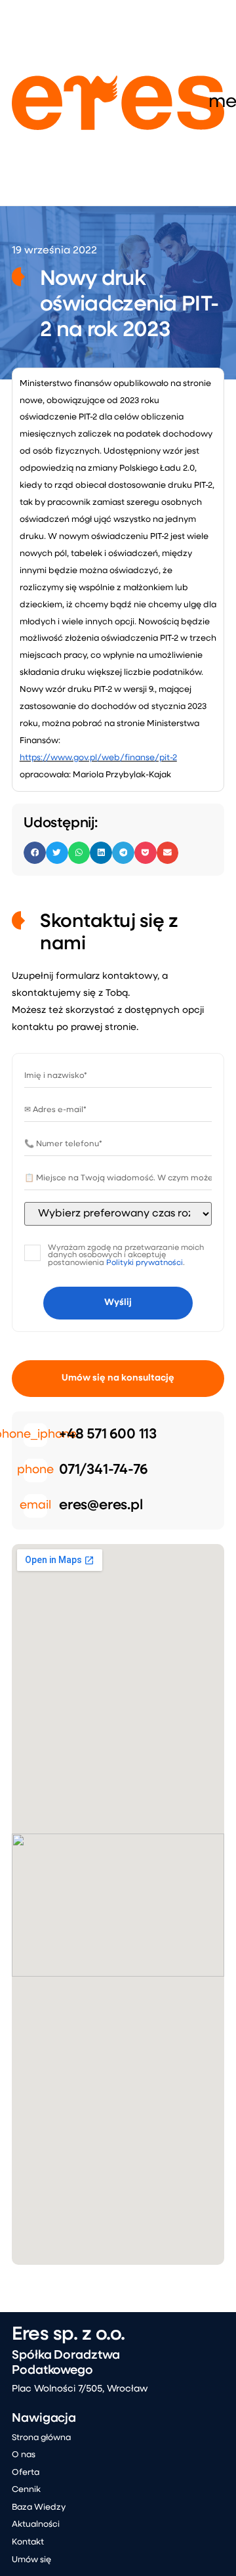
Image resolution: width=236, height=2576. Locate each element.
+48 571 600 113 (108, 1435)
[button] (35, 853)
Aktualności (36, 2524)
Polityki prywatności (145, 1263)
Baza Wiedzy (39, 2507)
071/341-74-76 (103, 1470)
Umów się (31, 2560)
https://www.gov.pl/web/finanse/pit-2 (98, 758)
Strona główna (41, 2438)
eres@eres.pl (101, 1506)
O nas (24, 2455)
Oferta (26, 2473)
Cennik (26, 2490)
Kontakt (28, 2542)
